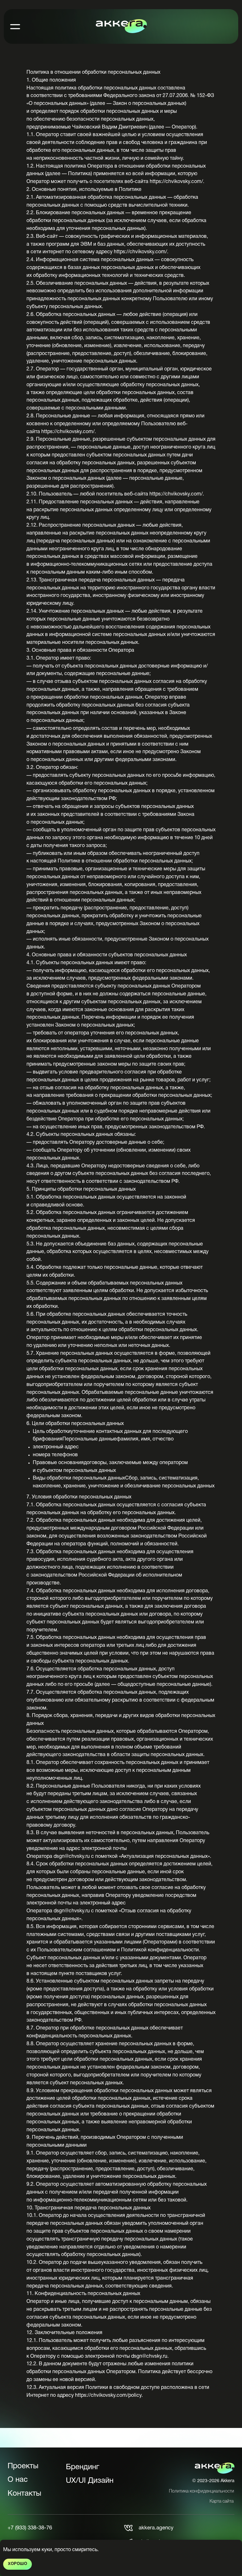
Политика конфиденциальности (202, 2491)
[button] (15, 26)
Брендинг (83, 2467)
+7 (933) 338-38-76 (30, 2528)
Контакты (24, 2494)
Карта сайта (222, 2502)
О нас (18, 2480)
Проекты (23, 2466)
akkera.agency (156, 2528)
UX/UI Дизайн (90, 2481)
